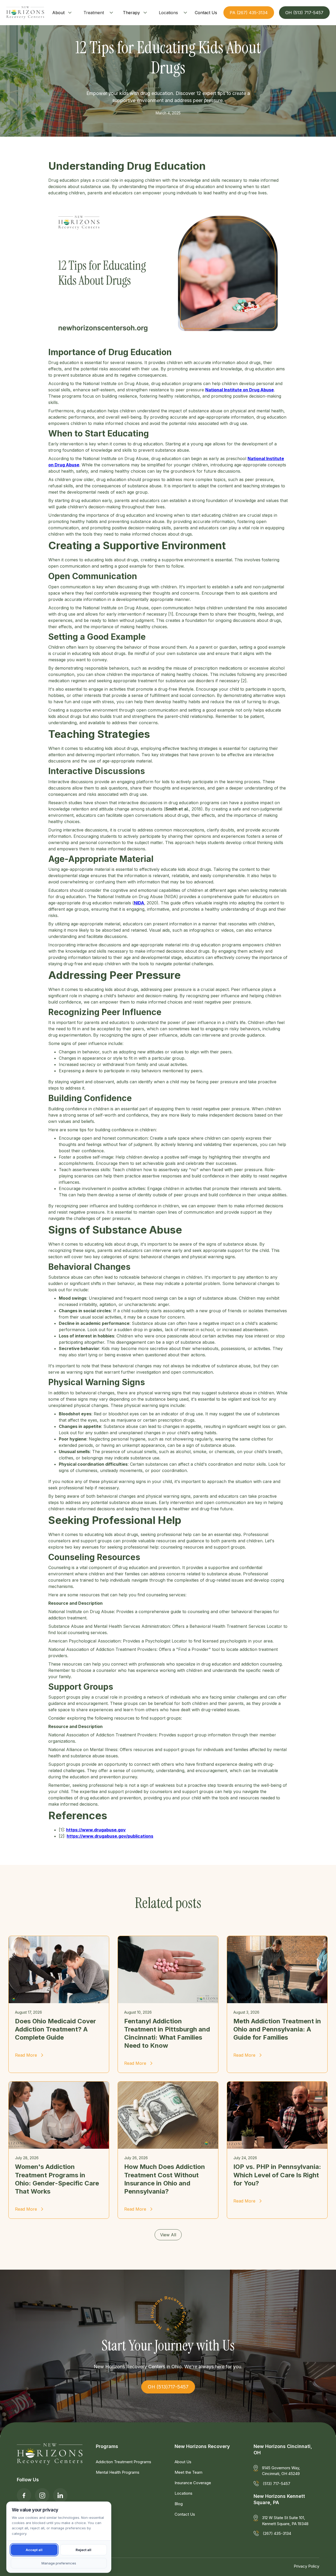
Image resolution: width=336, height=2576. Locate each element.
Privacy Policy (306, 2566)
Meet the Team (188, 2472)
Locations (168, 13)
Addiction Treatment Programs (124, 2462)
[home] (25, 13)
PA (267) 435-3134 (249, 13)
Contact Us (185, 2514)
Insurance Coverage (193, 2483)
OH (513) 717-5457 (304, 13)
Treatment (94, 13)
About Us (183, 2462)
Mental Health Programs (118, 2472)
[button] (63, 13)
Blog (179, 2504)
